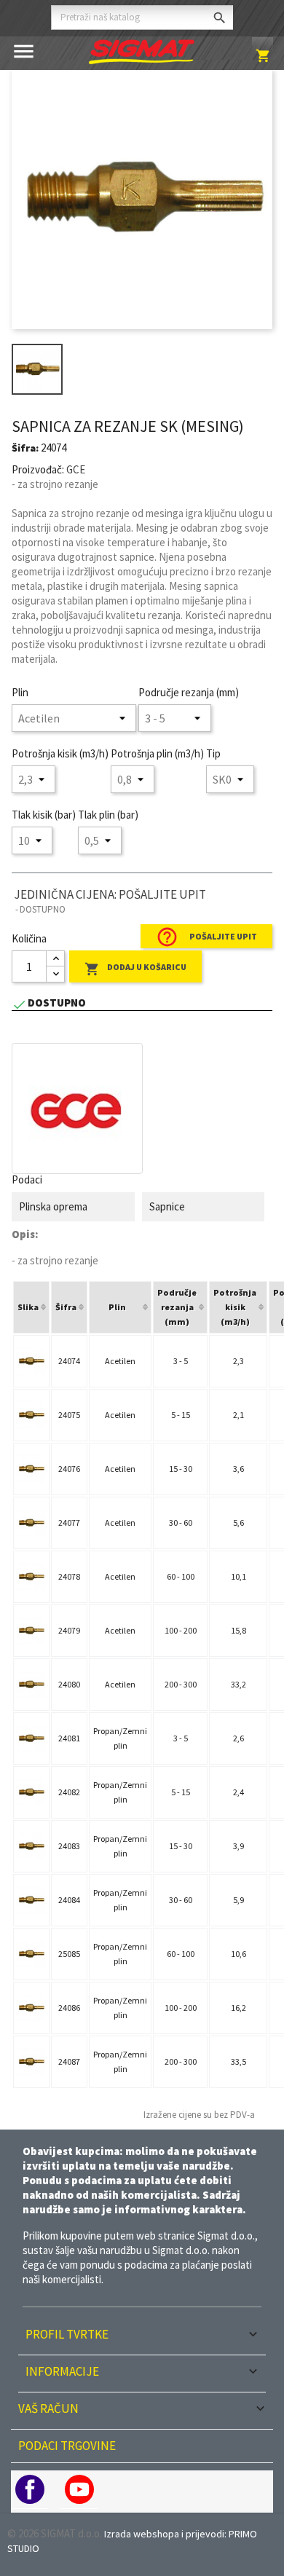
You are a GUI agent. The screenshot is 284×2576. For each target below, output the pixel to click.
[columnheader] (31, 1307)
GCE (76, 469)
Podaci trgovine (67, 2446)
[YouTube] (79, 2489)
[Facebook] (30, 2489)
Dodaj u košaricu (135, 969)
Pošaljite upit (206, 937)
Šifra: (25, 448)
